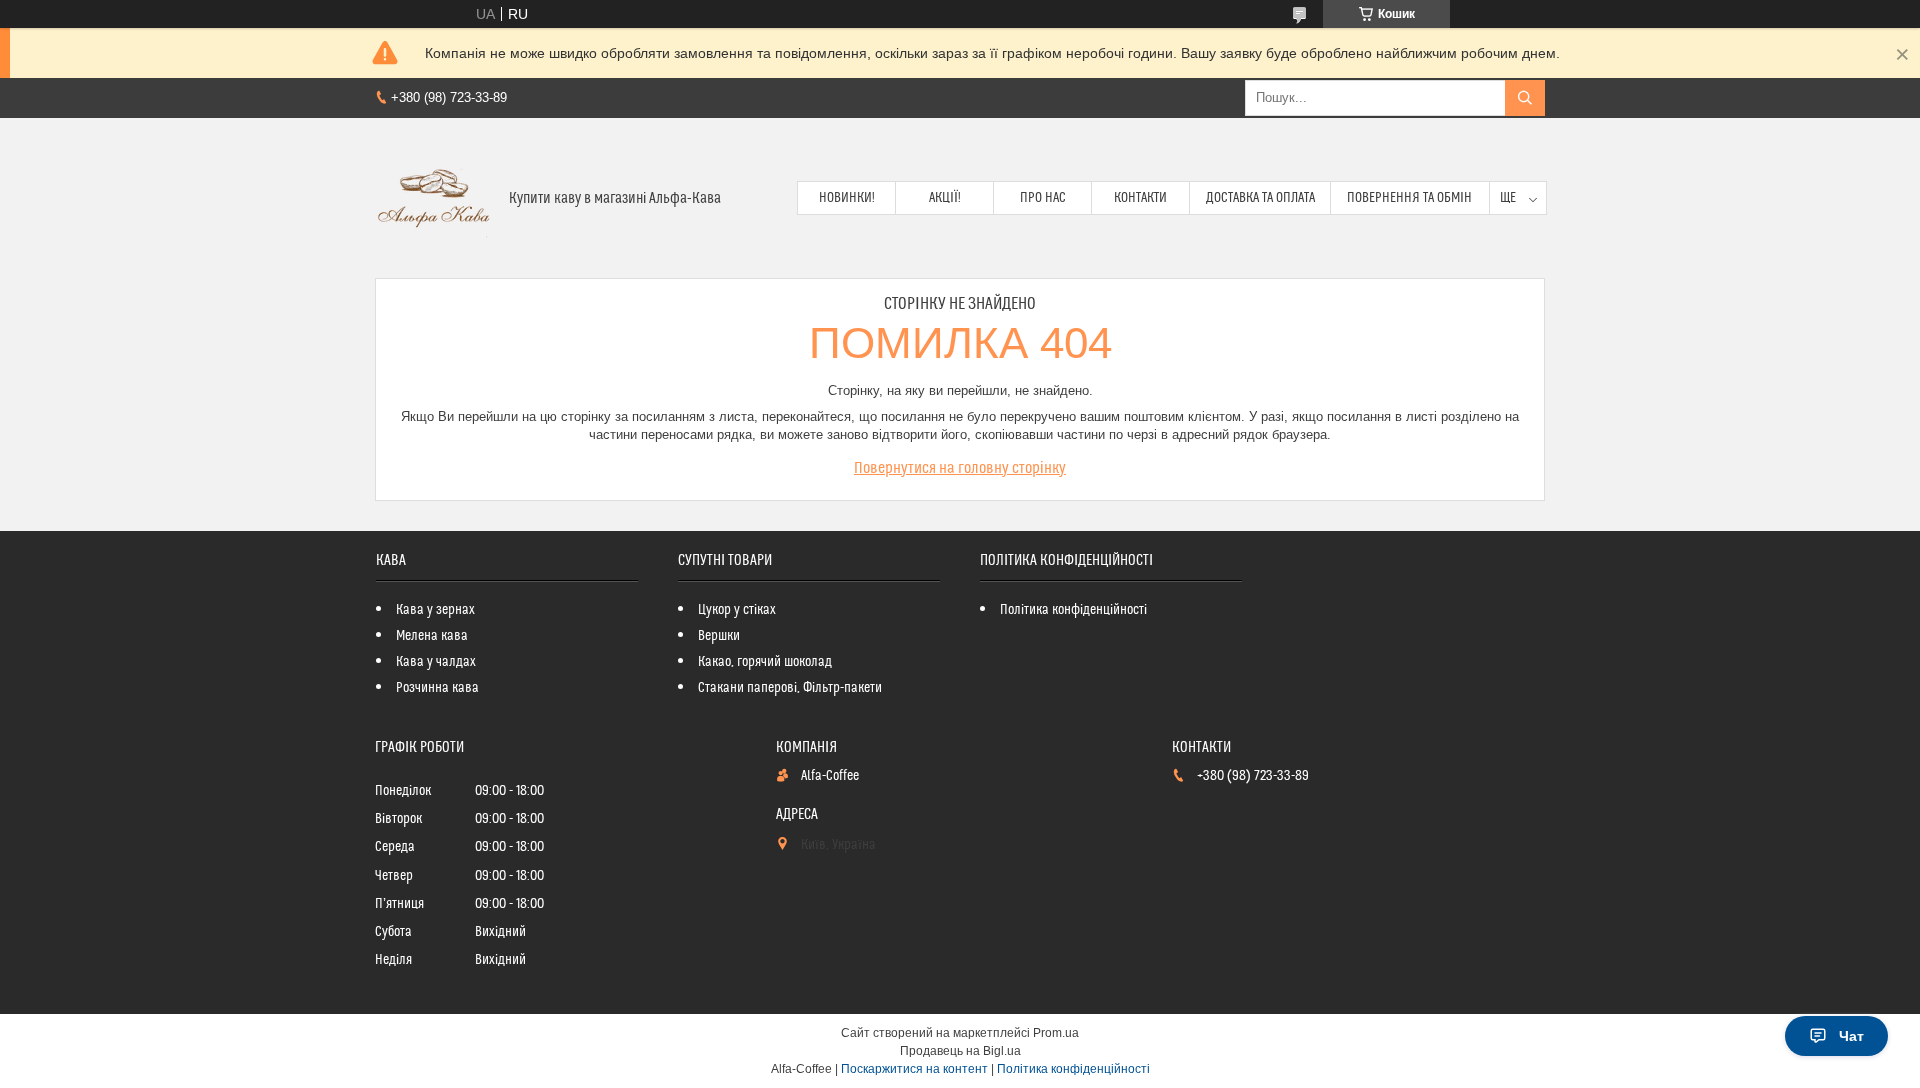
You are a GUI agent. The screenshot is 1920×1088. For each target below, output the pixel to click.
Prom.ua (1056, 1033)
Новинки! (847, 198)
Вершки (719, 636)
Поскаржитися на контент (914, 1069)
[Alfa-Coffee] (434, 198)
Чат (1851, 1036)
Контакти (1140, 198)
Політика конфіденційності (1073, 610)
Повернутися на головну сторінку (960, 468)
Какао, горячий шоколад (765, 662)
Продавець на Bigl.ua (960, 1051)
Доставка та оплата (1260, 198)
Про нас (1043, 198)
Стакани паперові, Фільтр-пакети (790, 688)
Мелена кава (432, 636)
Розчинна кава (437, 688)
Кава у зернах (435, 610)
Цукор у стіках (737, 610)
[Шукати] (1525, 98)
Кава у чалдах (436, 662)
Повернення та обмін (1409, 198)
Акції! (945, 198)
